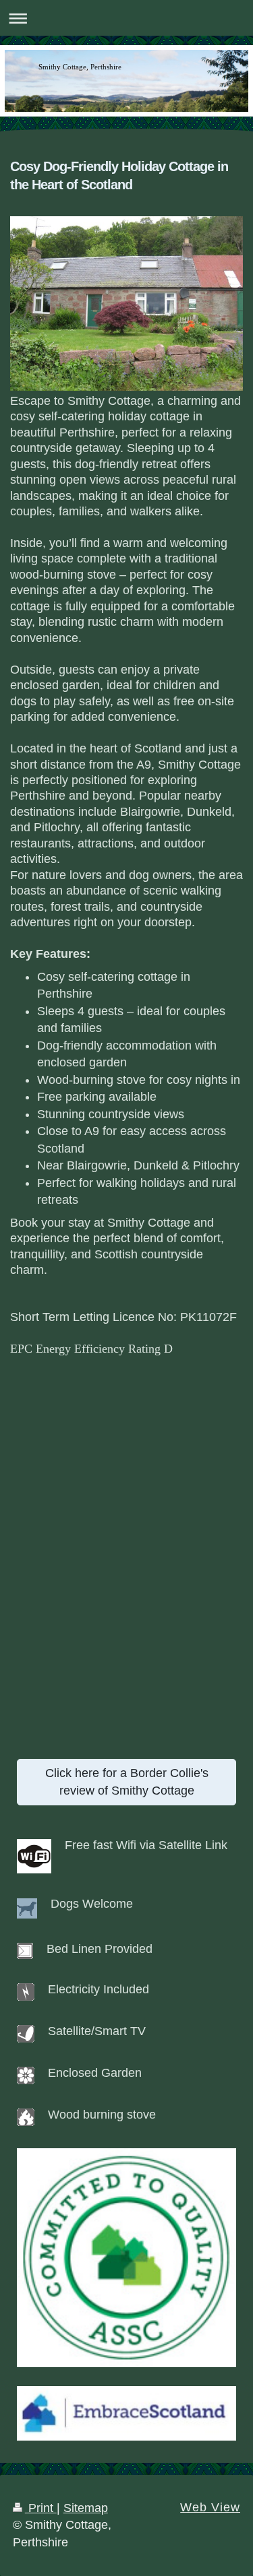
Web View (210, 2507)
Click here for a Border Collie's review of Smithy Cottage (127, 1781)
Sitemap (86, 2508)
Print (41, 2508)
